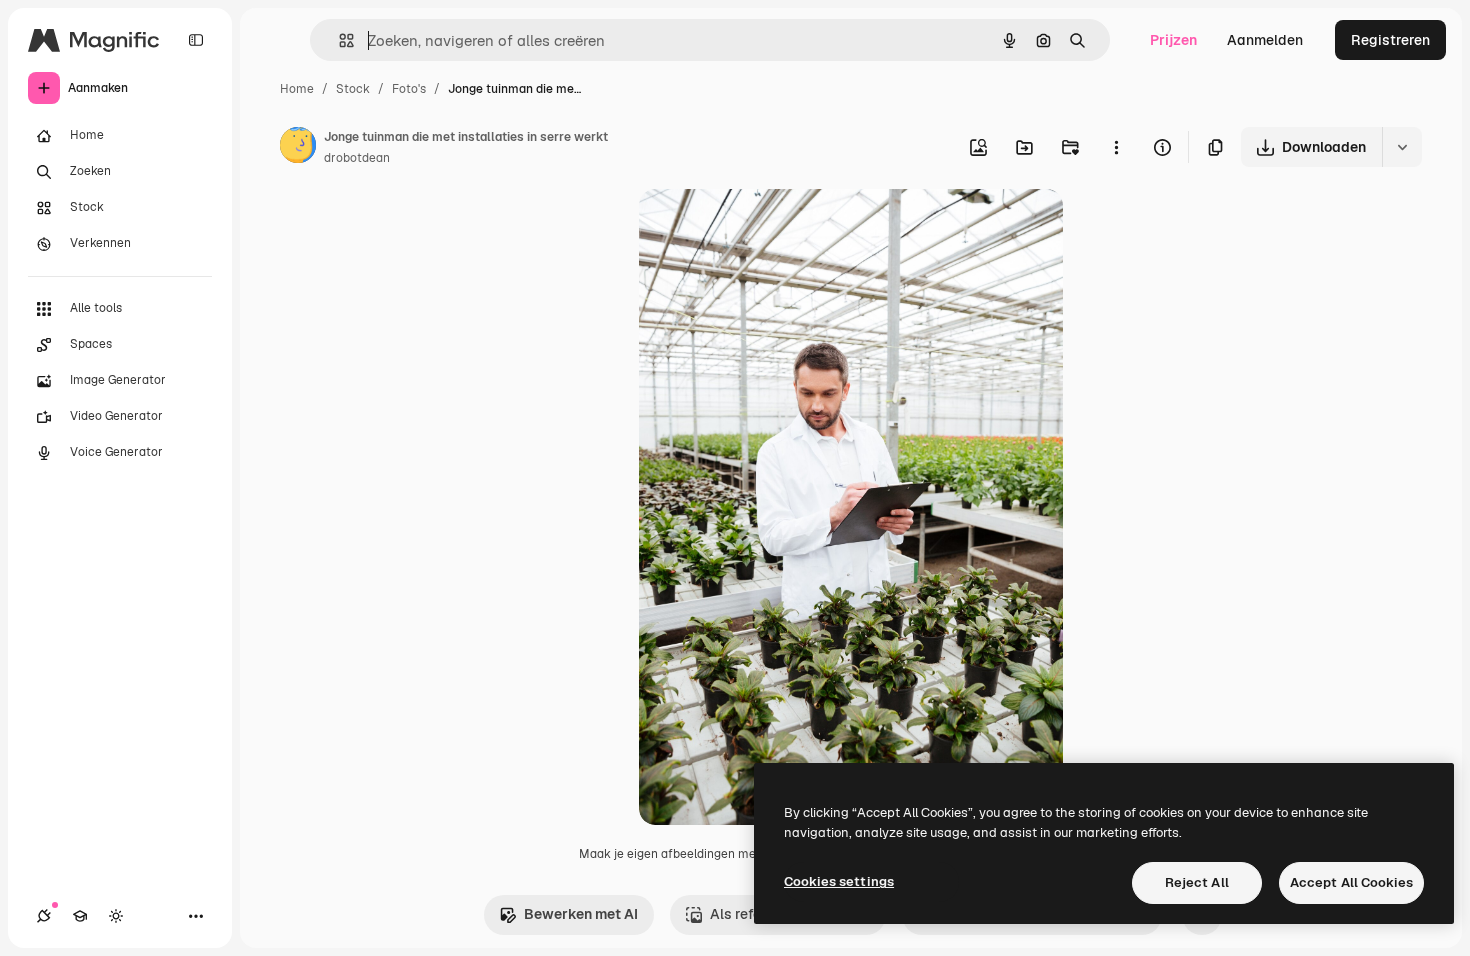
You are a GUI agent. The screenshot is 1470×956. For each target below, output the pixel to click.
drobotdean (357, 158)
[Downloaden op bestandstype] (1402, 147)
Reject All (1197, 882)
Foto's (409, 89)
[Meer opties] (1116, 147)
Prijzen (1173, 40)
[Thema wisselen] (116, 916)
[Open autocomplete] (338, 40)
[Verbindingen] (44, 916)
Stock (353, 89)
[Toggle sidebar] (196, 40)
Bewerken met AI (581, 914)
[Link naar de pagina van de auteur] (298, 148)
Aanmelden (1265, 40)
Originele (770, 227)
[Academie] (80, 916)
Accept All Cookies (1351, 882)
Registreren (1390, 40)
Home (297, 89)
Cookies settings (839, 881)
